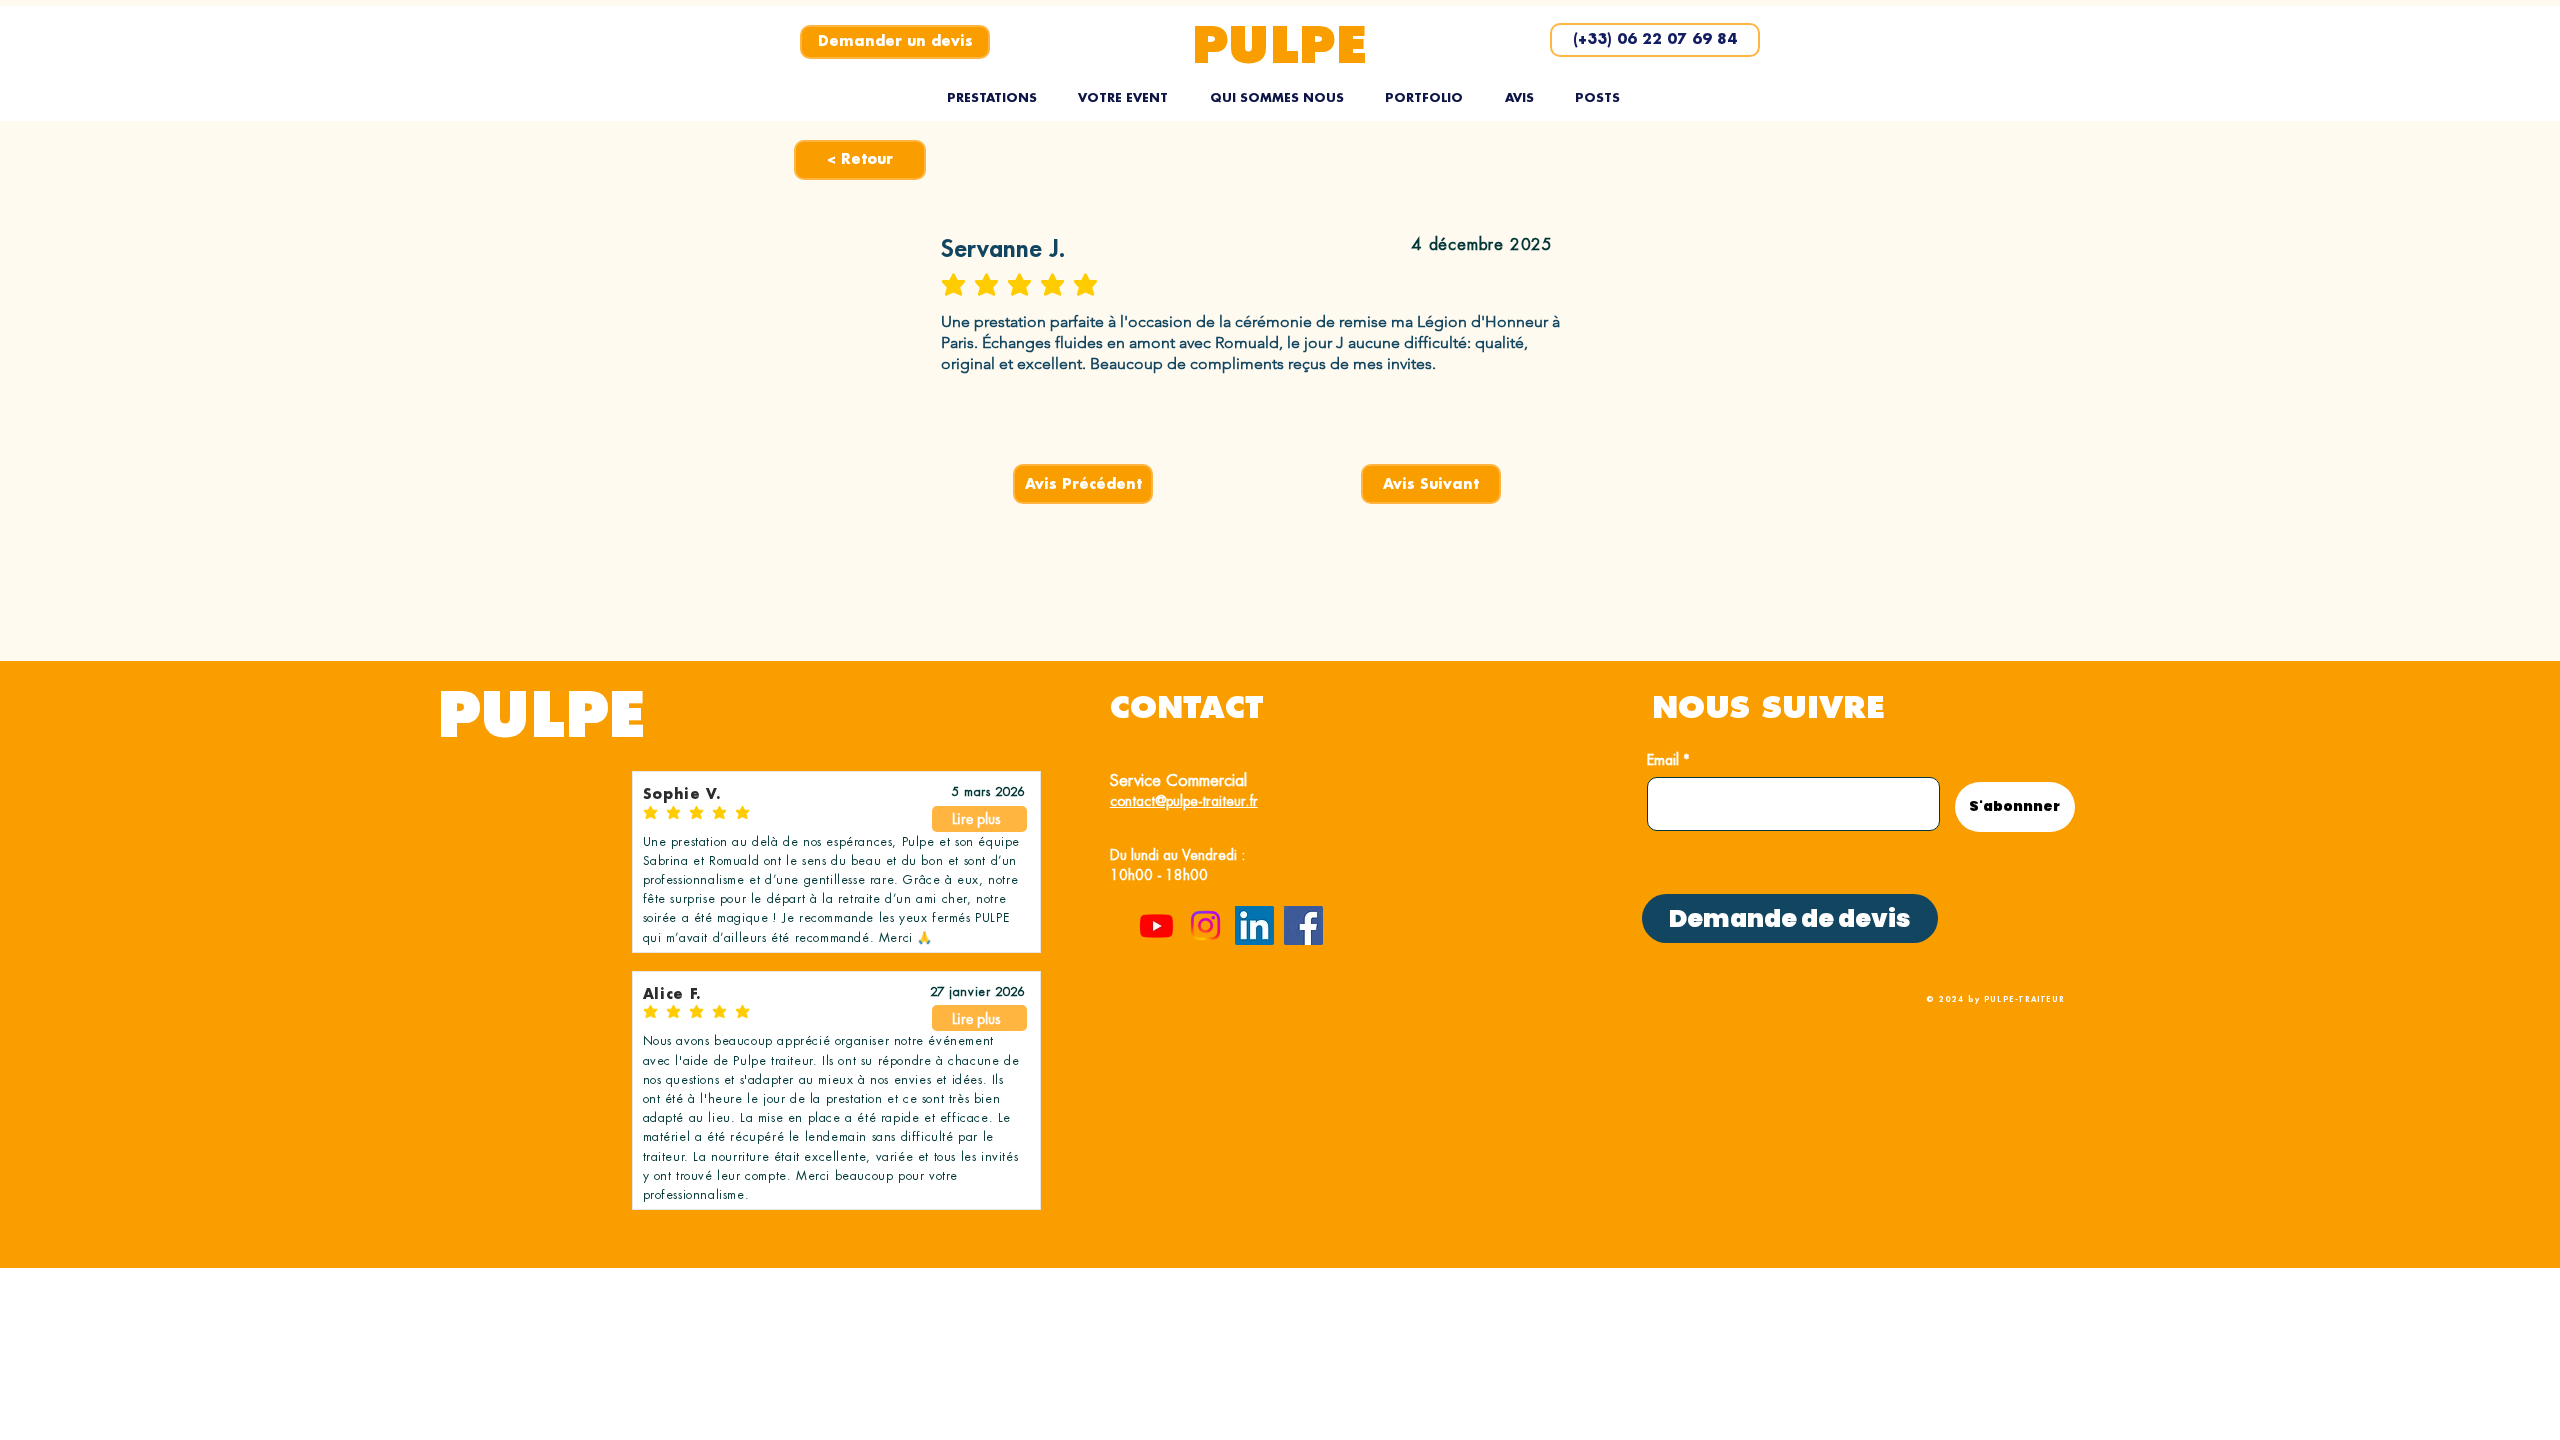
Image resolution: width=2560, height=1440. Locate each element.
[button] (992, 98)
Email (1663, 760)
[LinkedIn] (1254, 925)
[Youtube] (1156, 925)
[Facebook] (1303, 925)
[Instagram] (1205, 925)
